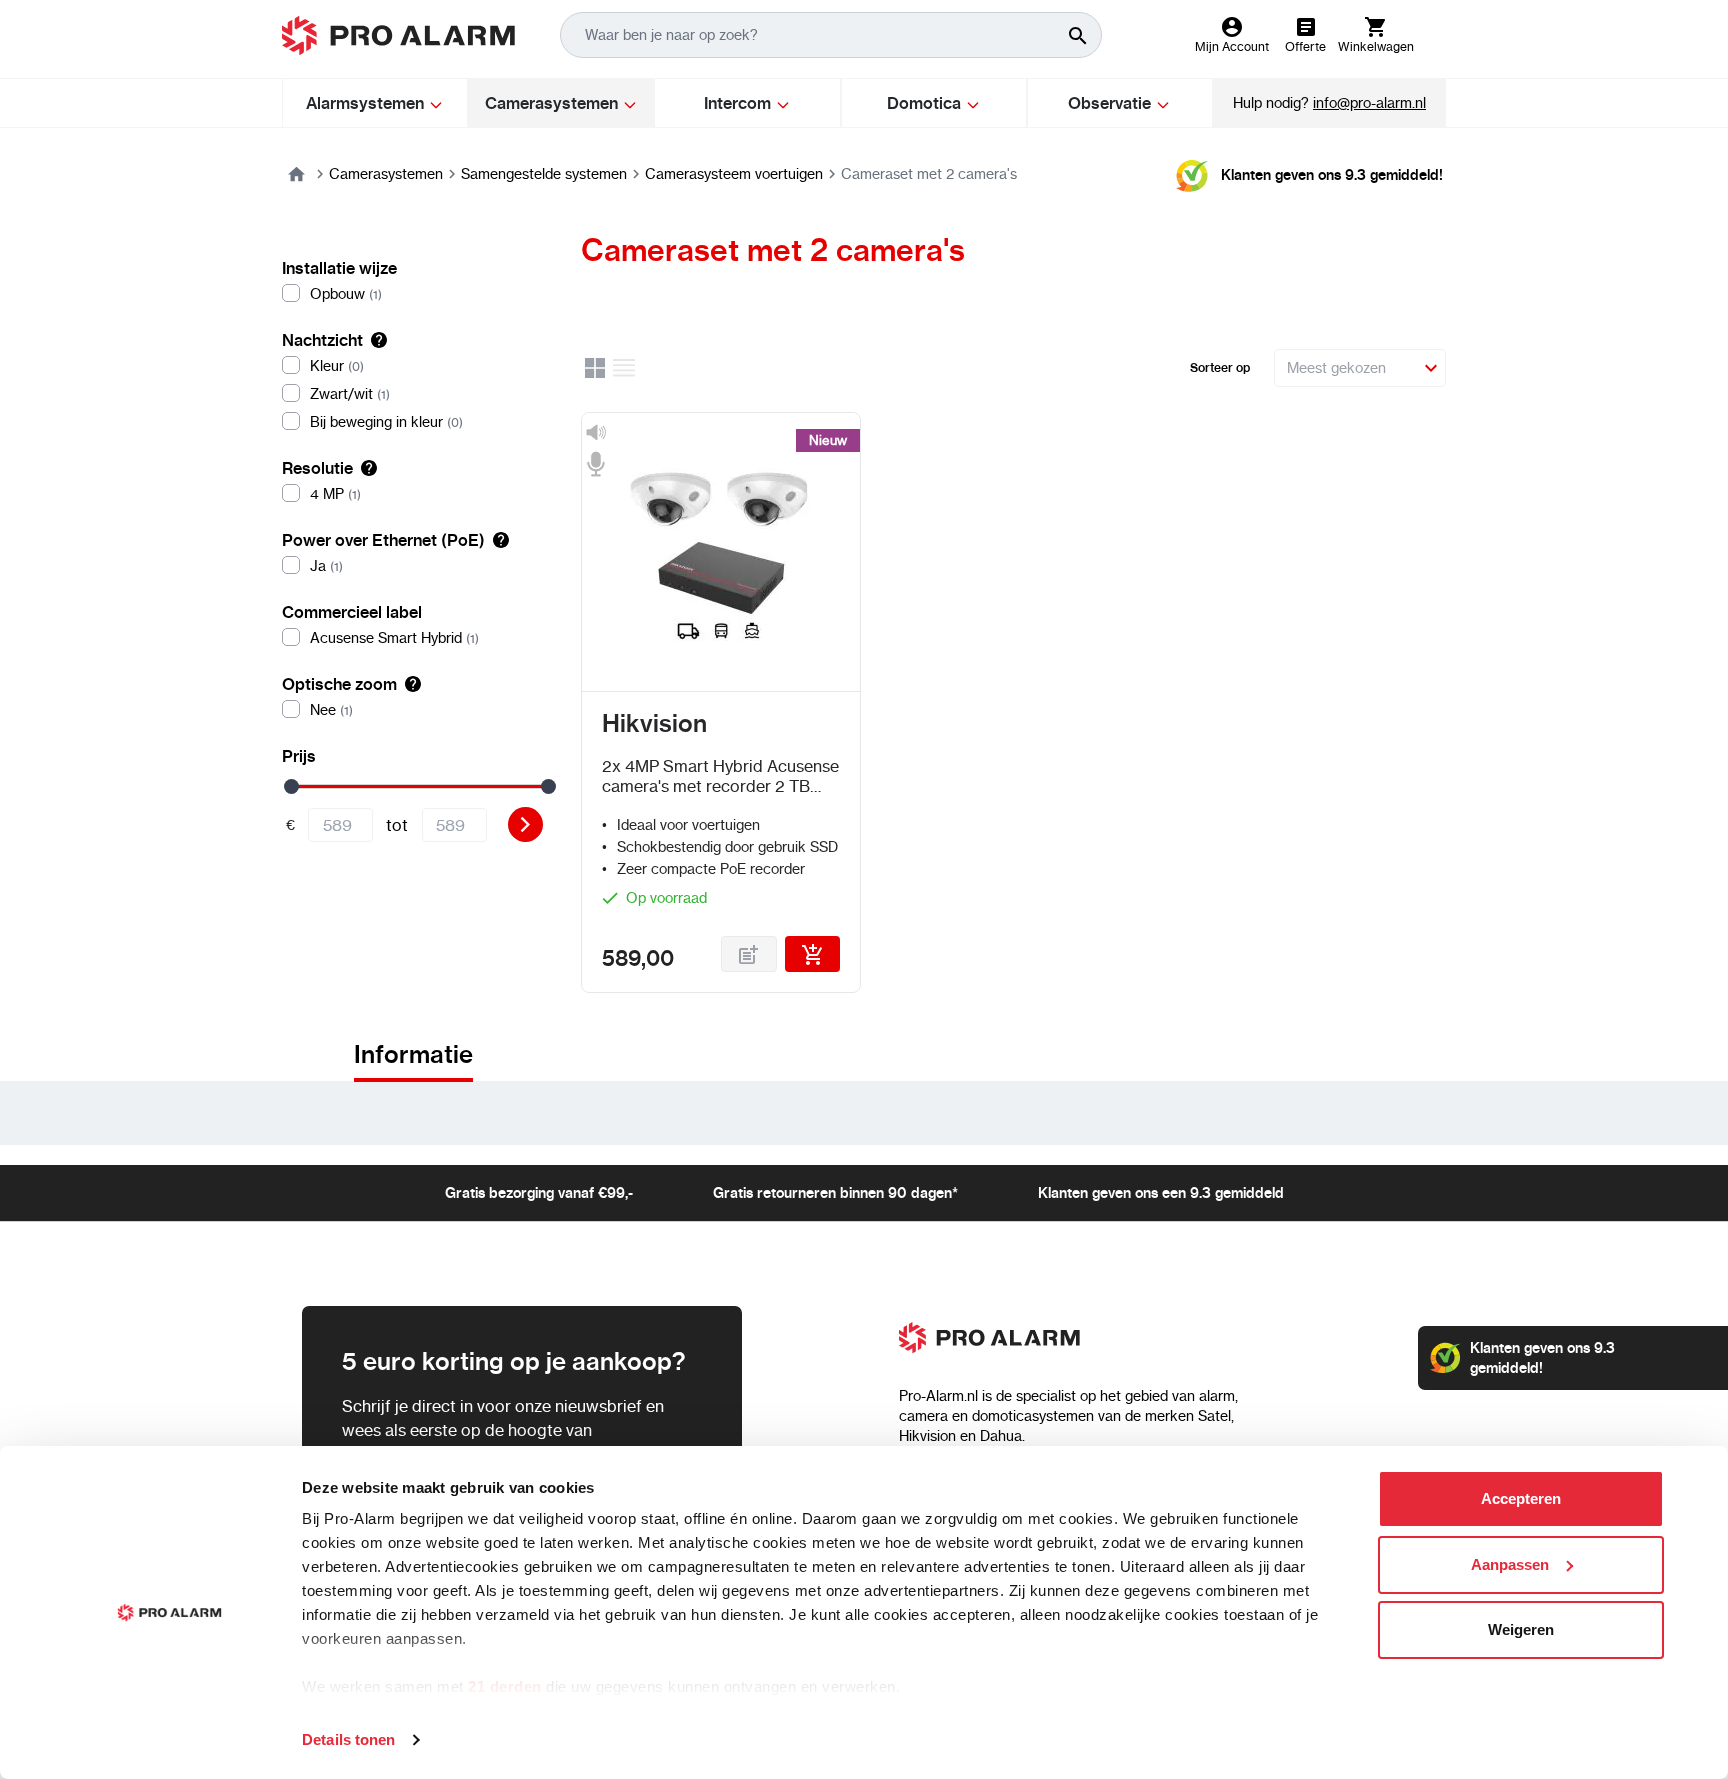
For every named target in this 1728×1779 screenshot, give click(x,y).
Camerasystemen (386, 174)
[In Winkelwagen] (813, 954)
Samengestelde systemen (544, 174)
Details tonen (348, 1739)
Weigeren (1521, 1629)
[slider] (291, 786)
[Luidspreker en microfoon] (595, 449)
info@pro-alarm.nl (1369, 103)
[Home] (296, 174)
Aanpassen (1510, 1564)
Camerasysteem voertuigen (734, 174)
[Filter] (525, 824)
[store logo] (398, 35)
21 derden (505, 1686)
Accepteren (1521, 1498)
